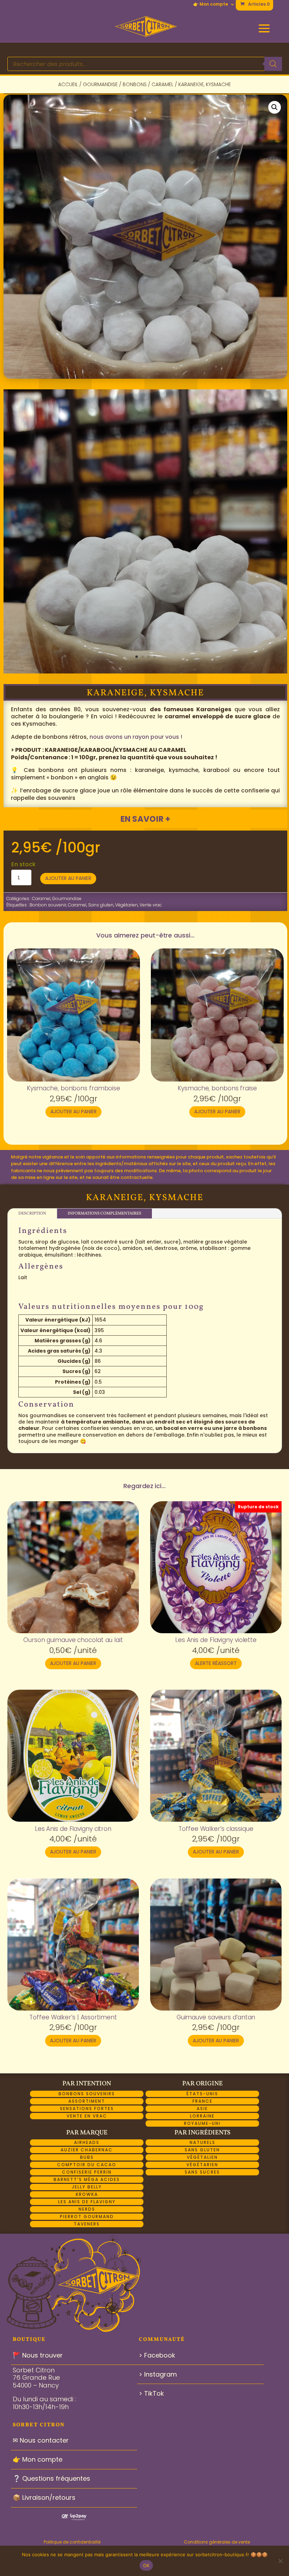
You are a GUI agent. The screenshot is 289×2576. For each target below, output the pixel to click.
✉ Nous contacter (41, 2440)
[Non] (280, 2561)
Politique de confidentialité (72, 2542)
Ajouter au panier (68, 878)
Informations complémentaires (104, 1214)
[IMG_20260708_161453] (145, 671)
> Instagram (158, 2374)
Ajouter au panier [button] (73, 1112)
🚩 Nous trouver (38, 2355)
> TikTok (151, 2393)
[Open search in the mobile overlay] (145, 64)
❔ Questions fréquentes (51, 2478)
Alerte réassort (216, 1663)
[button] (275, 107)
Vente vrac (151, 905)
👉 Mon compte (211, 5)
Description (32, 1214)
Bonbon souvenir (48, 905)
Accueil (68, 84)
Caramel (162, 84)
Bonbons (135, 84)
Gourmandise (100, 84)
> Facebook (157, 2355)
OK (146, 2565)
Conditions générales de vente (217, 2542)
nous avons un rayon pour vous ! (136, 737)
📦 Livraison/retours (44, 2497)
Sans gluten (101, 905)
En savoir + (145, 819)
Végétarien (127, 905)
